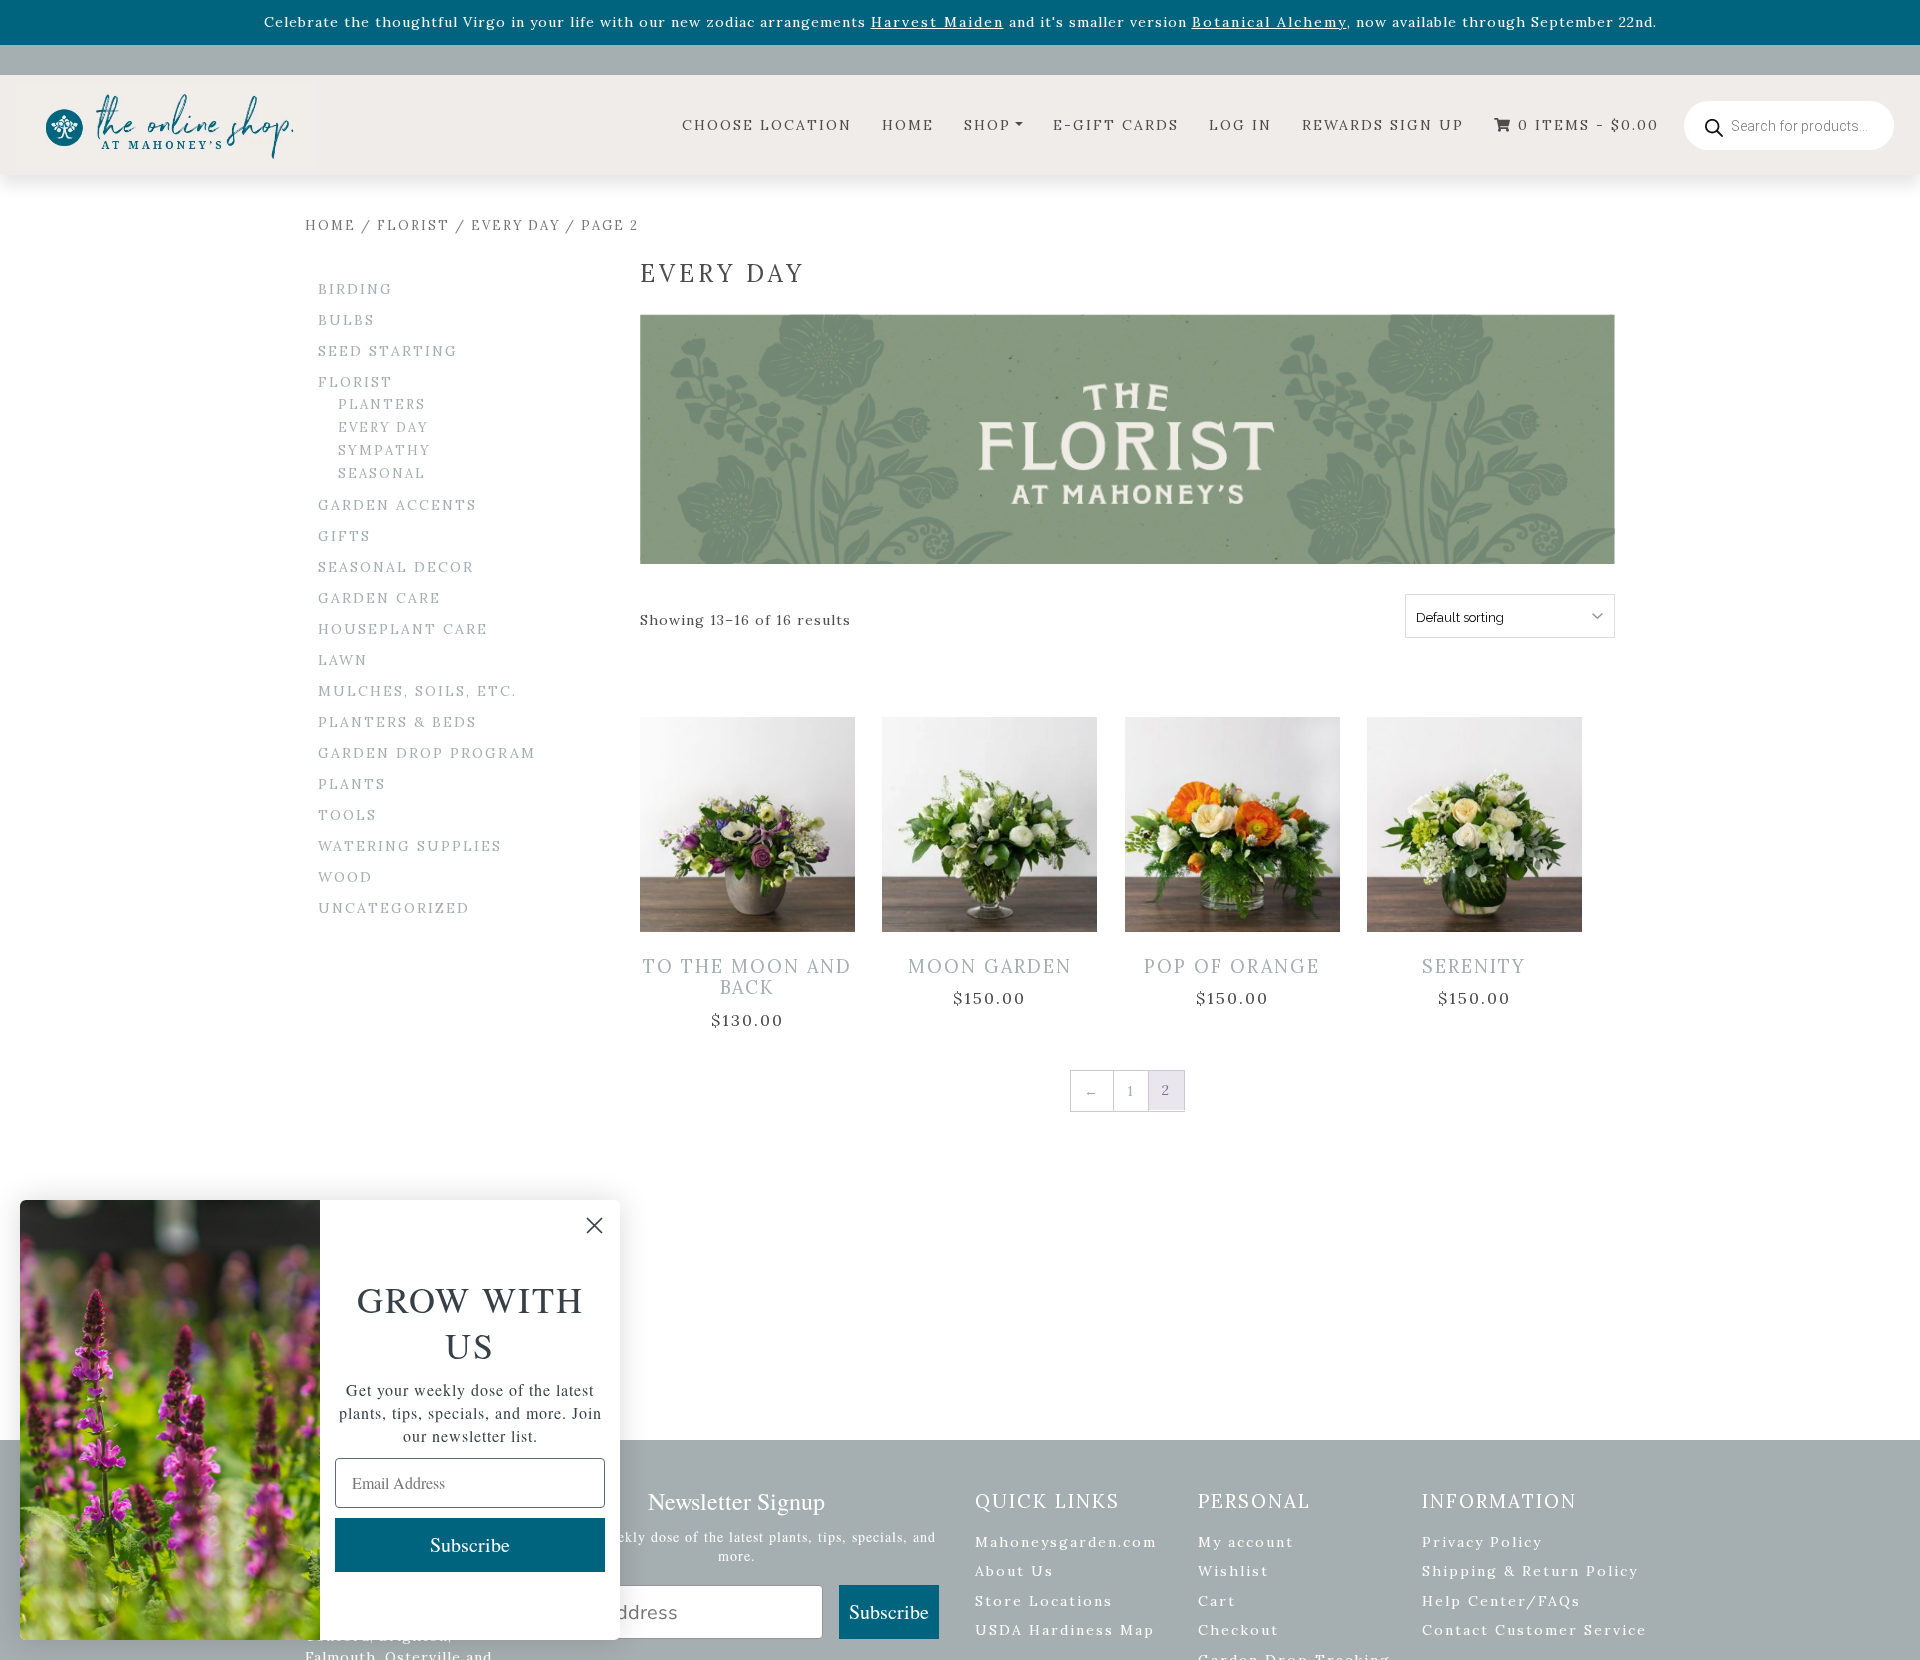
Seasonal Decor (396, 567)
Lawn (343, 660)
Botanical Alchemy (1269, 22)
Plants (352, 784)
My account (1246, 1542)
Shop (987, 125)
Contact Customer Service (1534, 1630)
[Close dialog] (594, 1225)
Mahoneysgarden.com (1066, 1542)
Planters (382, 404)
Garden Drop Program (427, 753)
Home (908, 125)
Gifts (344, 536)
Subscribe (889, 1611)
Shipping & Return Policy (1530, 1571)
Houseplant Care (403, 629)
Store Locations (1044, 1601)
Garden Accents (397, 505)
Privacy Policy (1482, 1542)
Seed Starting (388, 351)
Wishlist (1233, 1571)
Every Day (515, 225)
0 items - (1585, 125)
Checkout (1238, 1630)
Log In (1240, 125)
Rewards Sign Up (1383, 125)
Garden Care (379, 598)
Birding (355, 289)
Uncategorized (394, 908)
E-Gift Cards (1116, 125)
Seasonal (382, 473)
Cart (1217, 1601)
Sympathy (384, 450)
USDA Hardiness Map (1065, 1630)
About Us (1014, 1571)
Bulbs (346, 320)
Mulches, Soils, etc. (417, 691)
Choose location (767, 125)
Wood (345, 877)
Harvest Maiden (937, 22)
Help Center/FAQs (1501, 1601)
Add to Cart (751, 803)
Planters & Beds (397, 722)
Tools (347, 815)
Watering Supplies (410, 846)
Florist (413, 225)
